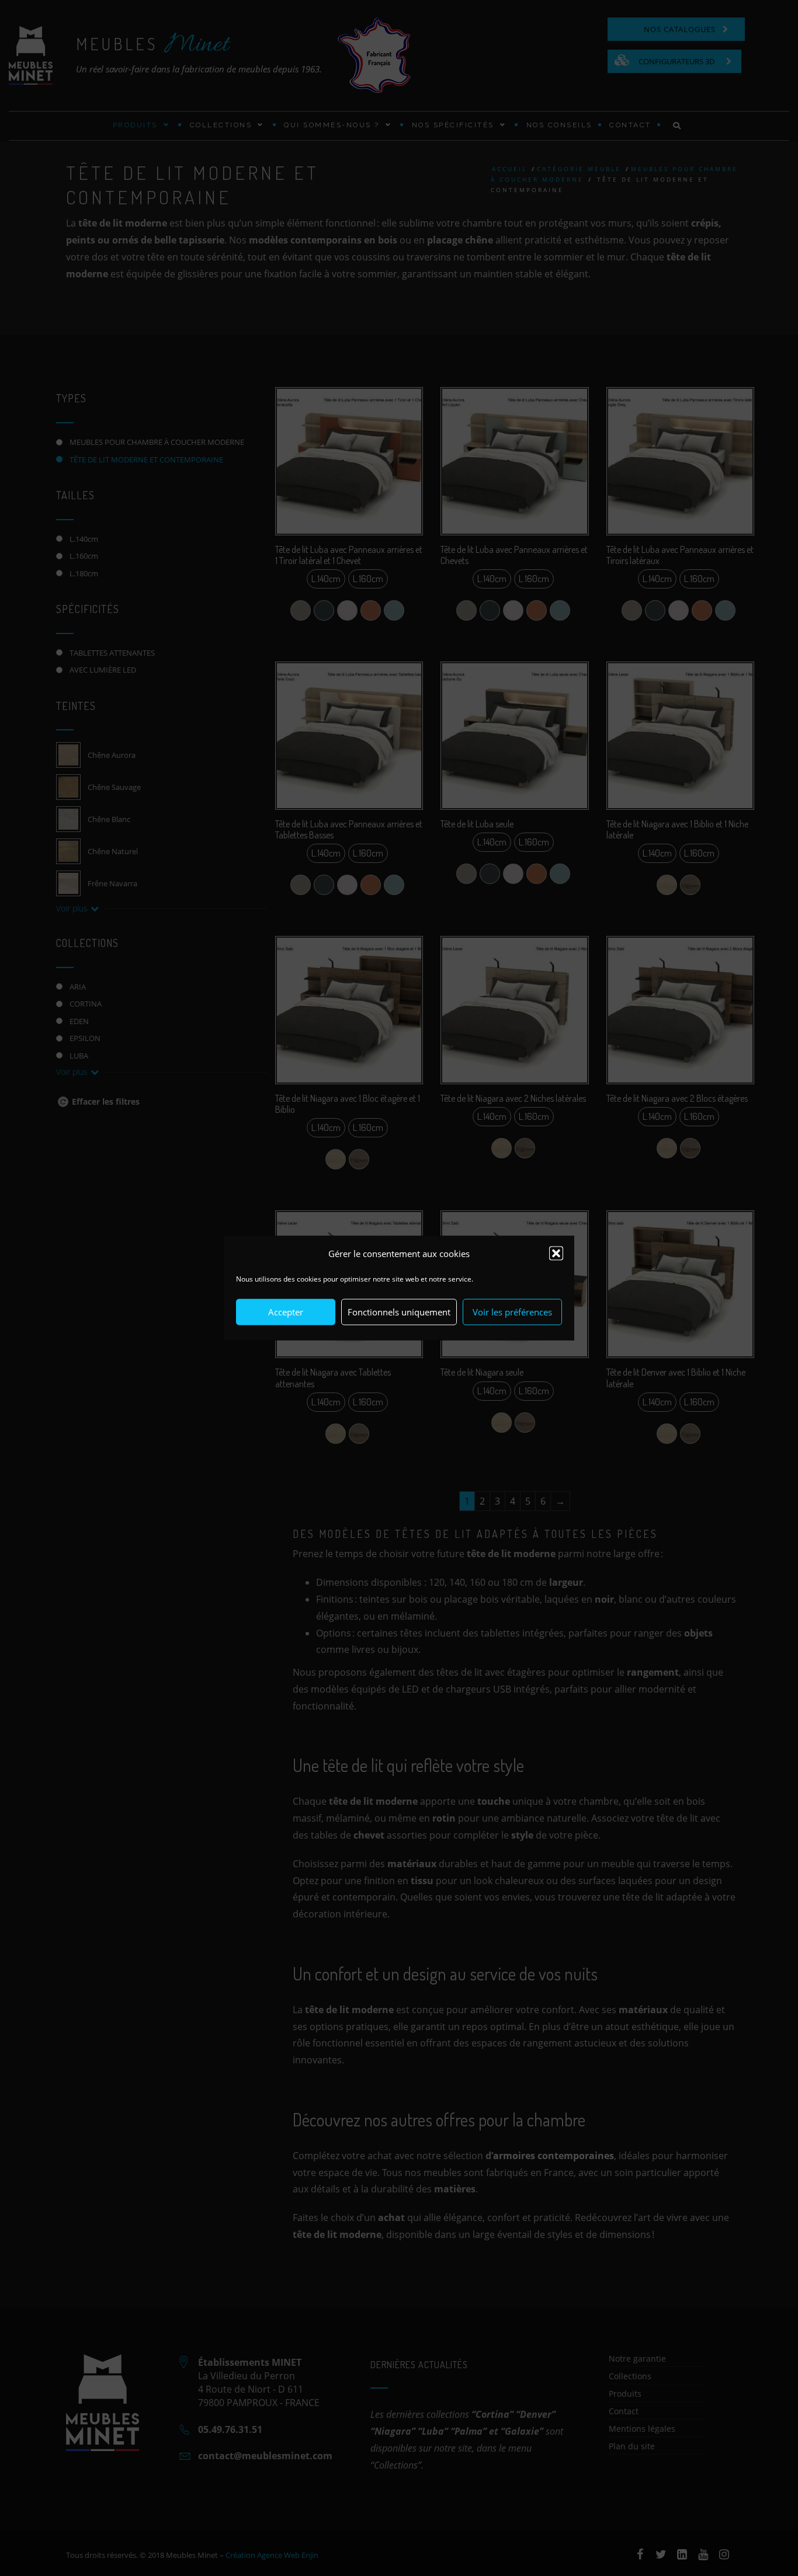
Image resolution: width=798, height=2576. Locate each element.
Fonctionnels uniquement (399, 1312)
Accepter (286, 1312)
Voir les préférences (512, 1312)
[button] (556, 1254)
